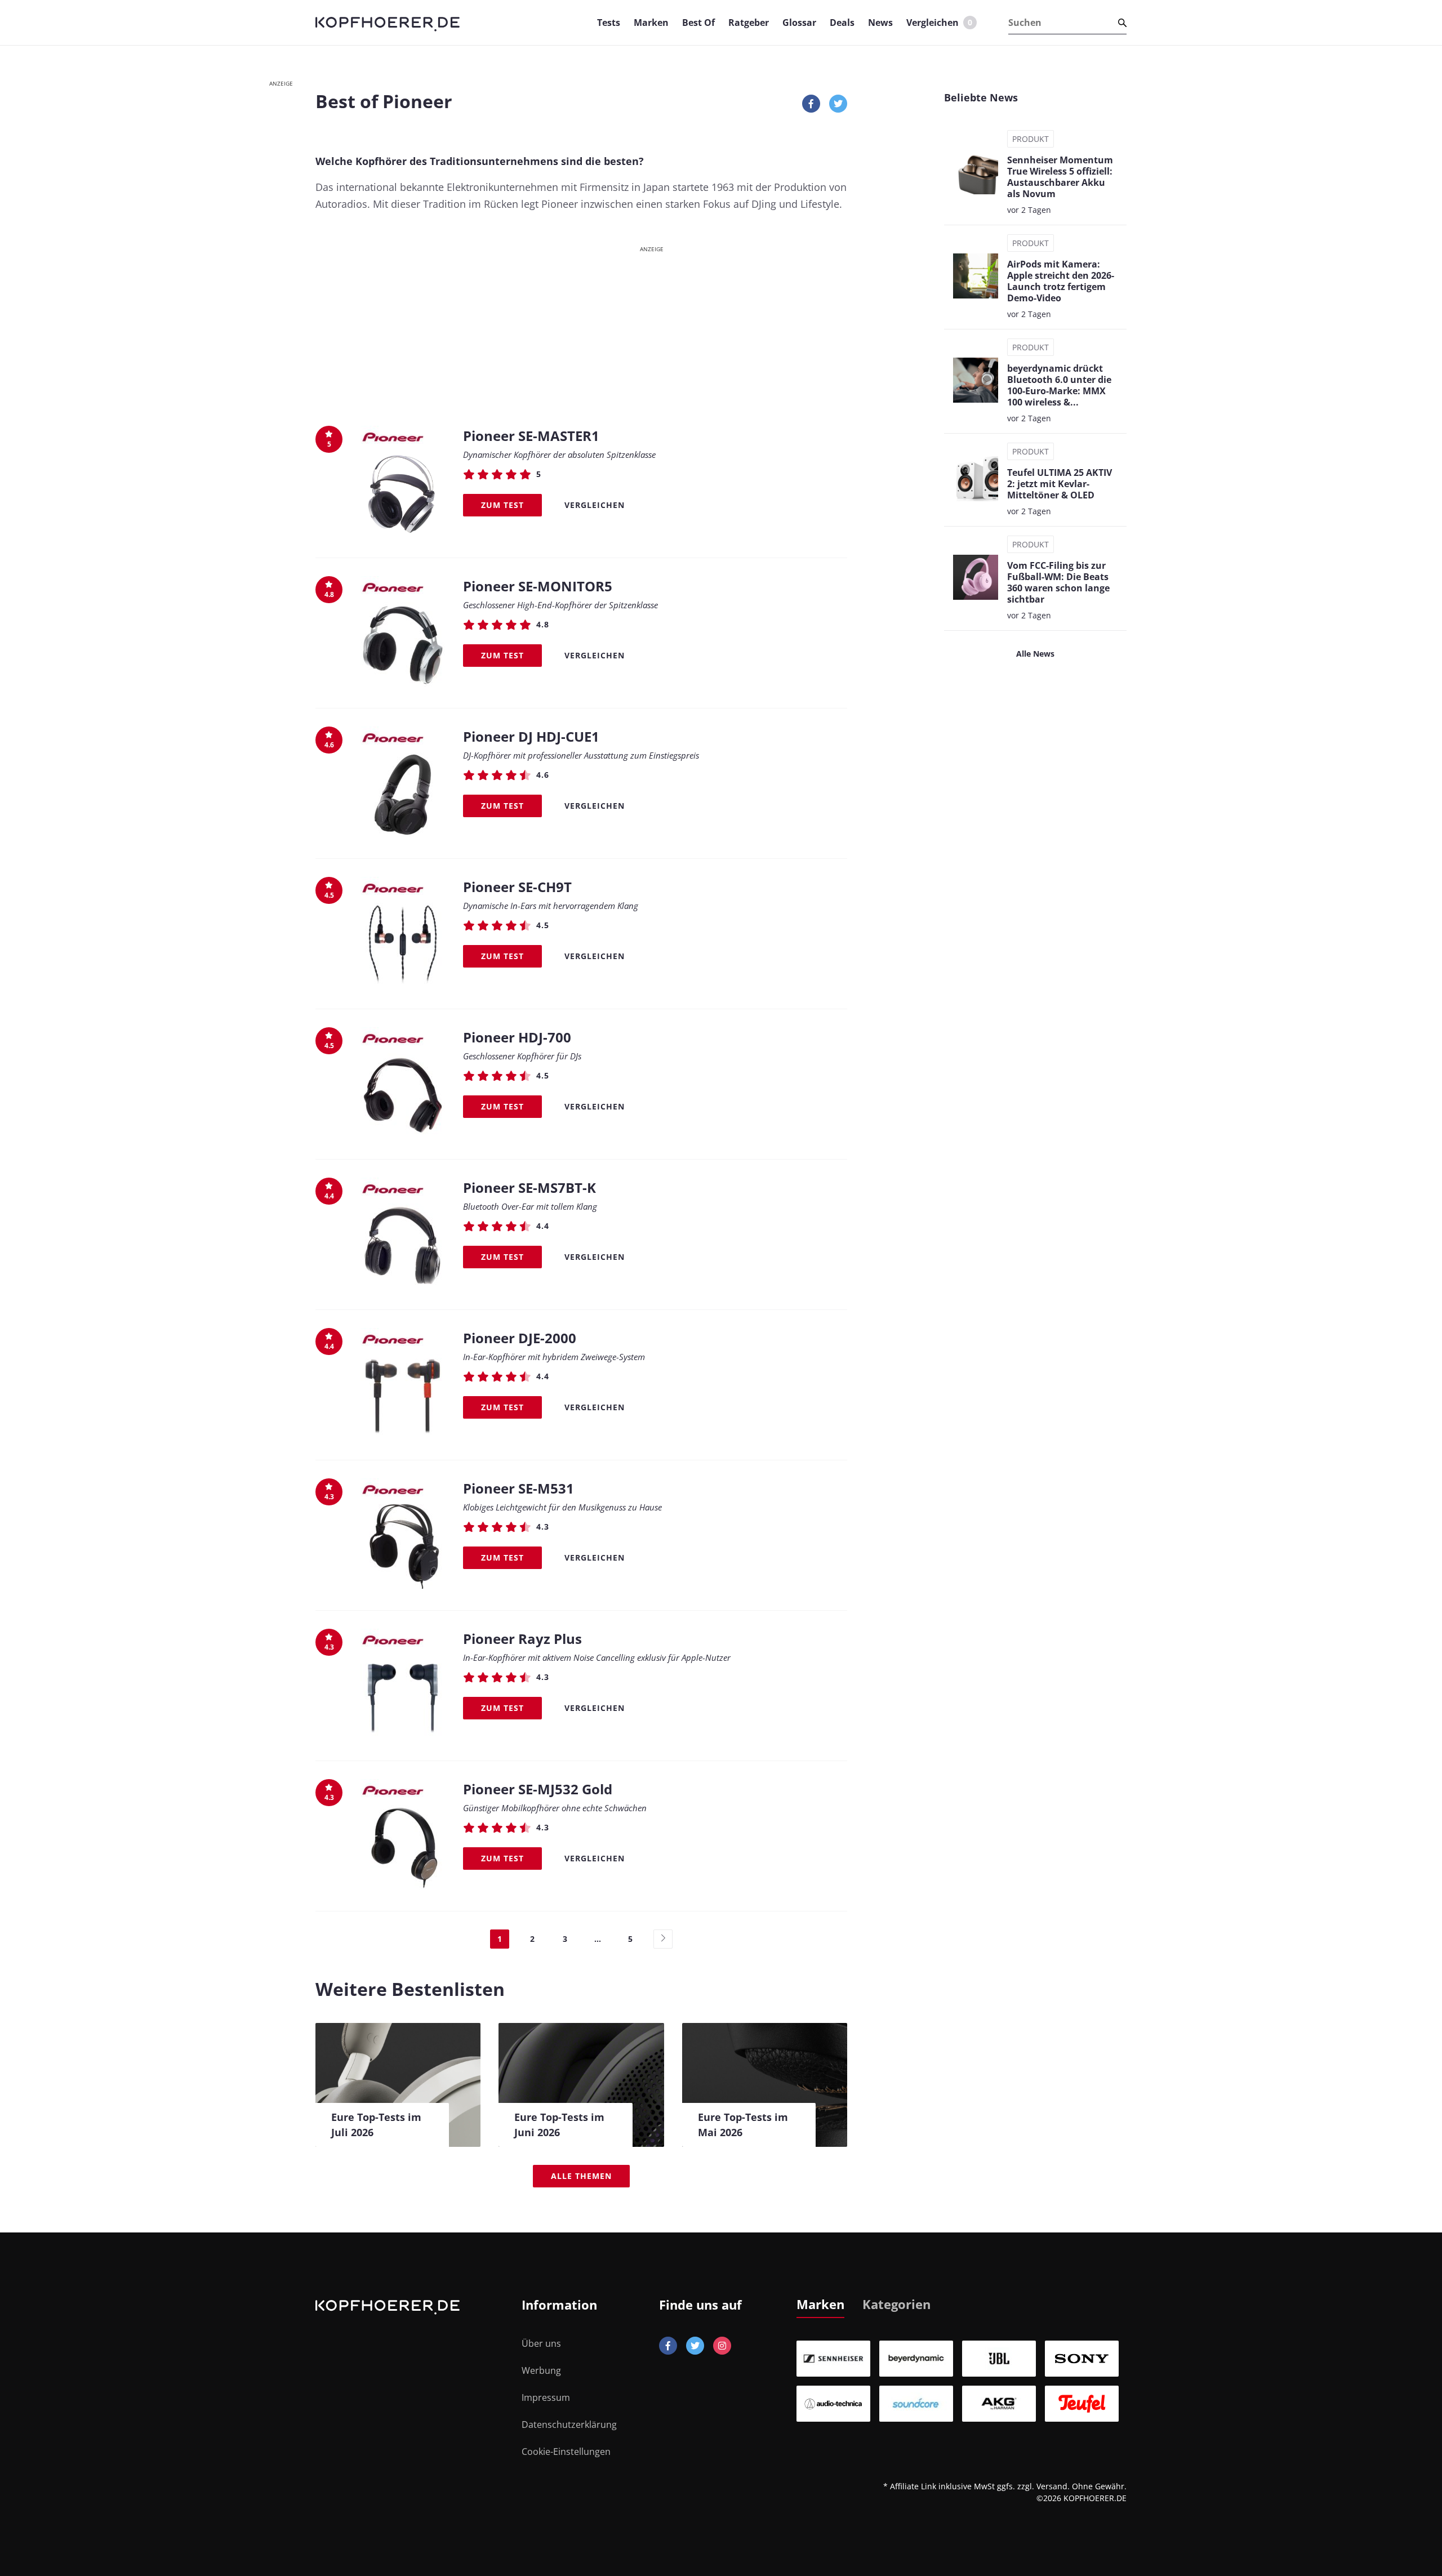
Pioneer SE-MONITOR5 (538, 586)
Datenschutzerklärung (569, 2425)
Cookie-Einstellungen (566, 2452)
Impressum (546, 2397)
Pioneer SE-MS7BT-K (529, 1187)
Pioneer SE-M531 (519, 1488)
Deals (842, 23)
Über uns (541, 2343)
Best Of (698, 23)
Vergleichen (939, 23)
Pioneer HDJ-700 (517, 1037)
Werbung (541, 2370)
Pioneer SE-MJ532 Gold (538, 1789)
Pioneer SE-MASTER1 (531, 436)
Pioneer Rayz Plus (522, 1639)
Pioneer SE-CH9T (517, 887)
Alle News (1035, 654)
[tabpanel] (962, 2381)
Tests (609, 23)
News (880, 23)
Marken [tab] (820, 2304)
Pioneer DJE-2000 (520, 1338)
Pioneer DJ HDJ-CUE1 (531, 736)
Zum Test (502, 505)
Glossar (799, 23)
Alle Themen (581, 2176)
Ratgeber (749, 23)
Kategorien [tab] (896, 2304)
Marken (651, 23)
